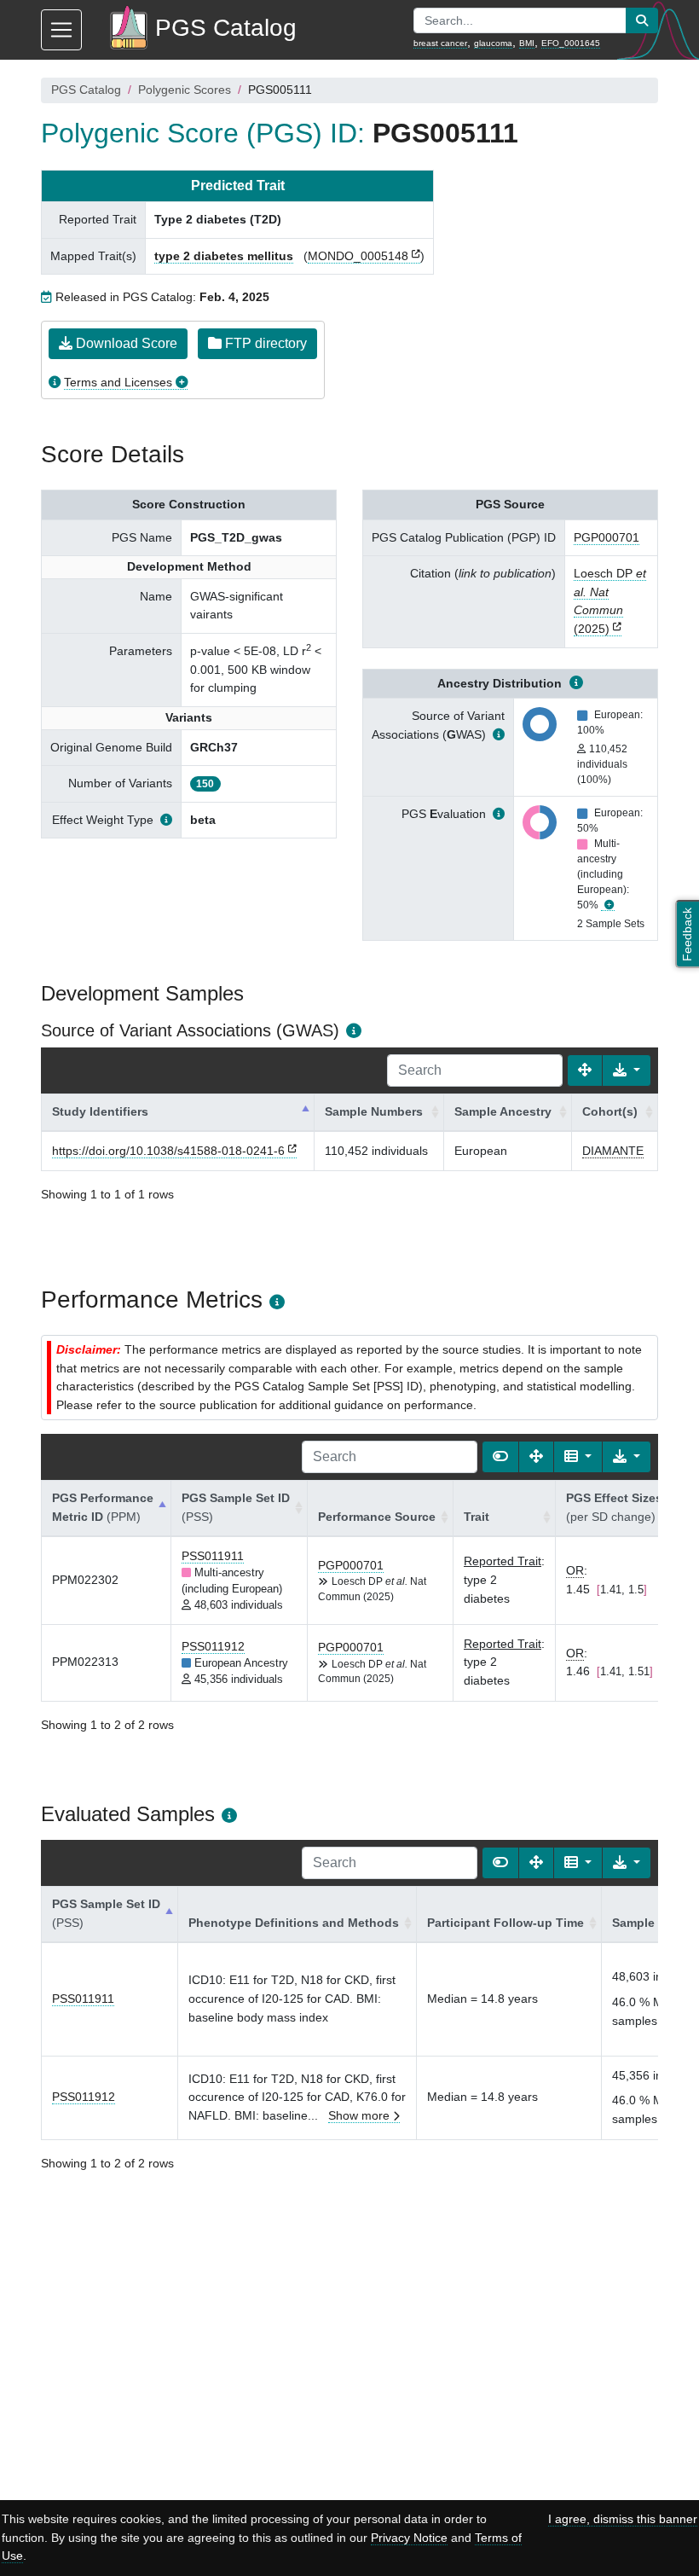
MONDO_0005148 (358, 256)
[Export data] (627, 1070)
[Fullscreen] (585, 1070)
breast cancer (440, 43)
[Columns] (578, 1457)
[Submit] (642, 20)
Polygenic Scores (185, 90)
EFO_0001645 (571, 43)
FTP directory (264, 343)
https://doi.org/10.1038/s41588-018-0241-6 (168, 1151)
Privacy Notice (409, 2538)
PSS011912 (213, 1646)
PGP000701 (607, 537)
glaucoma (493, 43)
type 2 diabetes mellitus (224, 256)
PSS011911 (213, 1556)
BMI (527, 43)
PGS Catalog (86, 90)
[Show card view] (500, 1457)
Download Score (125, 343)
